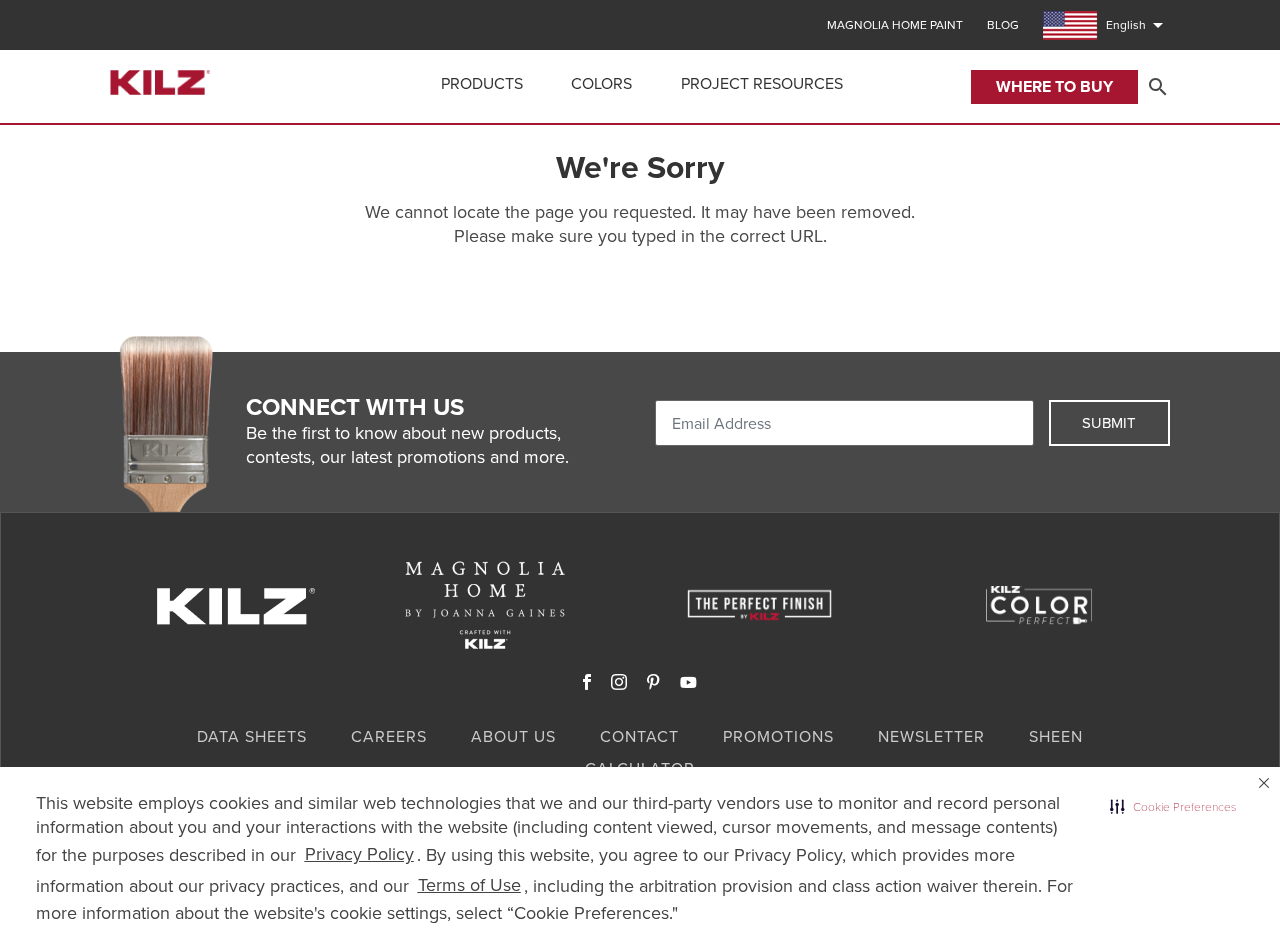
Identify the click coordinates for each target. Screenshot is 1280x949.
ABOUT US (513, 736)
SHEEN (1056, 736)
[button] (1173, 807)
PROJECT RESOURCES (762, 83)
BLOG (1003, 25)
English (1138, 25)
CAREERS (389, 736)
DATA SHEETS (252, 736)
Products (482, 83)
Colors (601, 83)
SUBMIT (1109, 422)
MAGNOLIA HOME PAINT (895, 25)
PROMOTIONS (778, 736)
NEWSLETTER (931, 736)
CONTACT (639, 736)
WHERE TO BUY (1054, 86)
